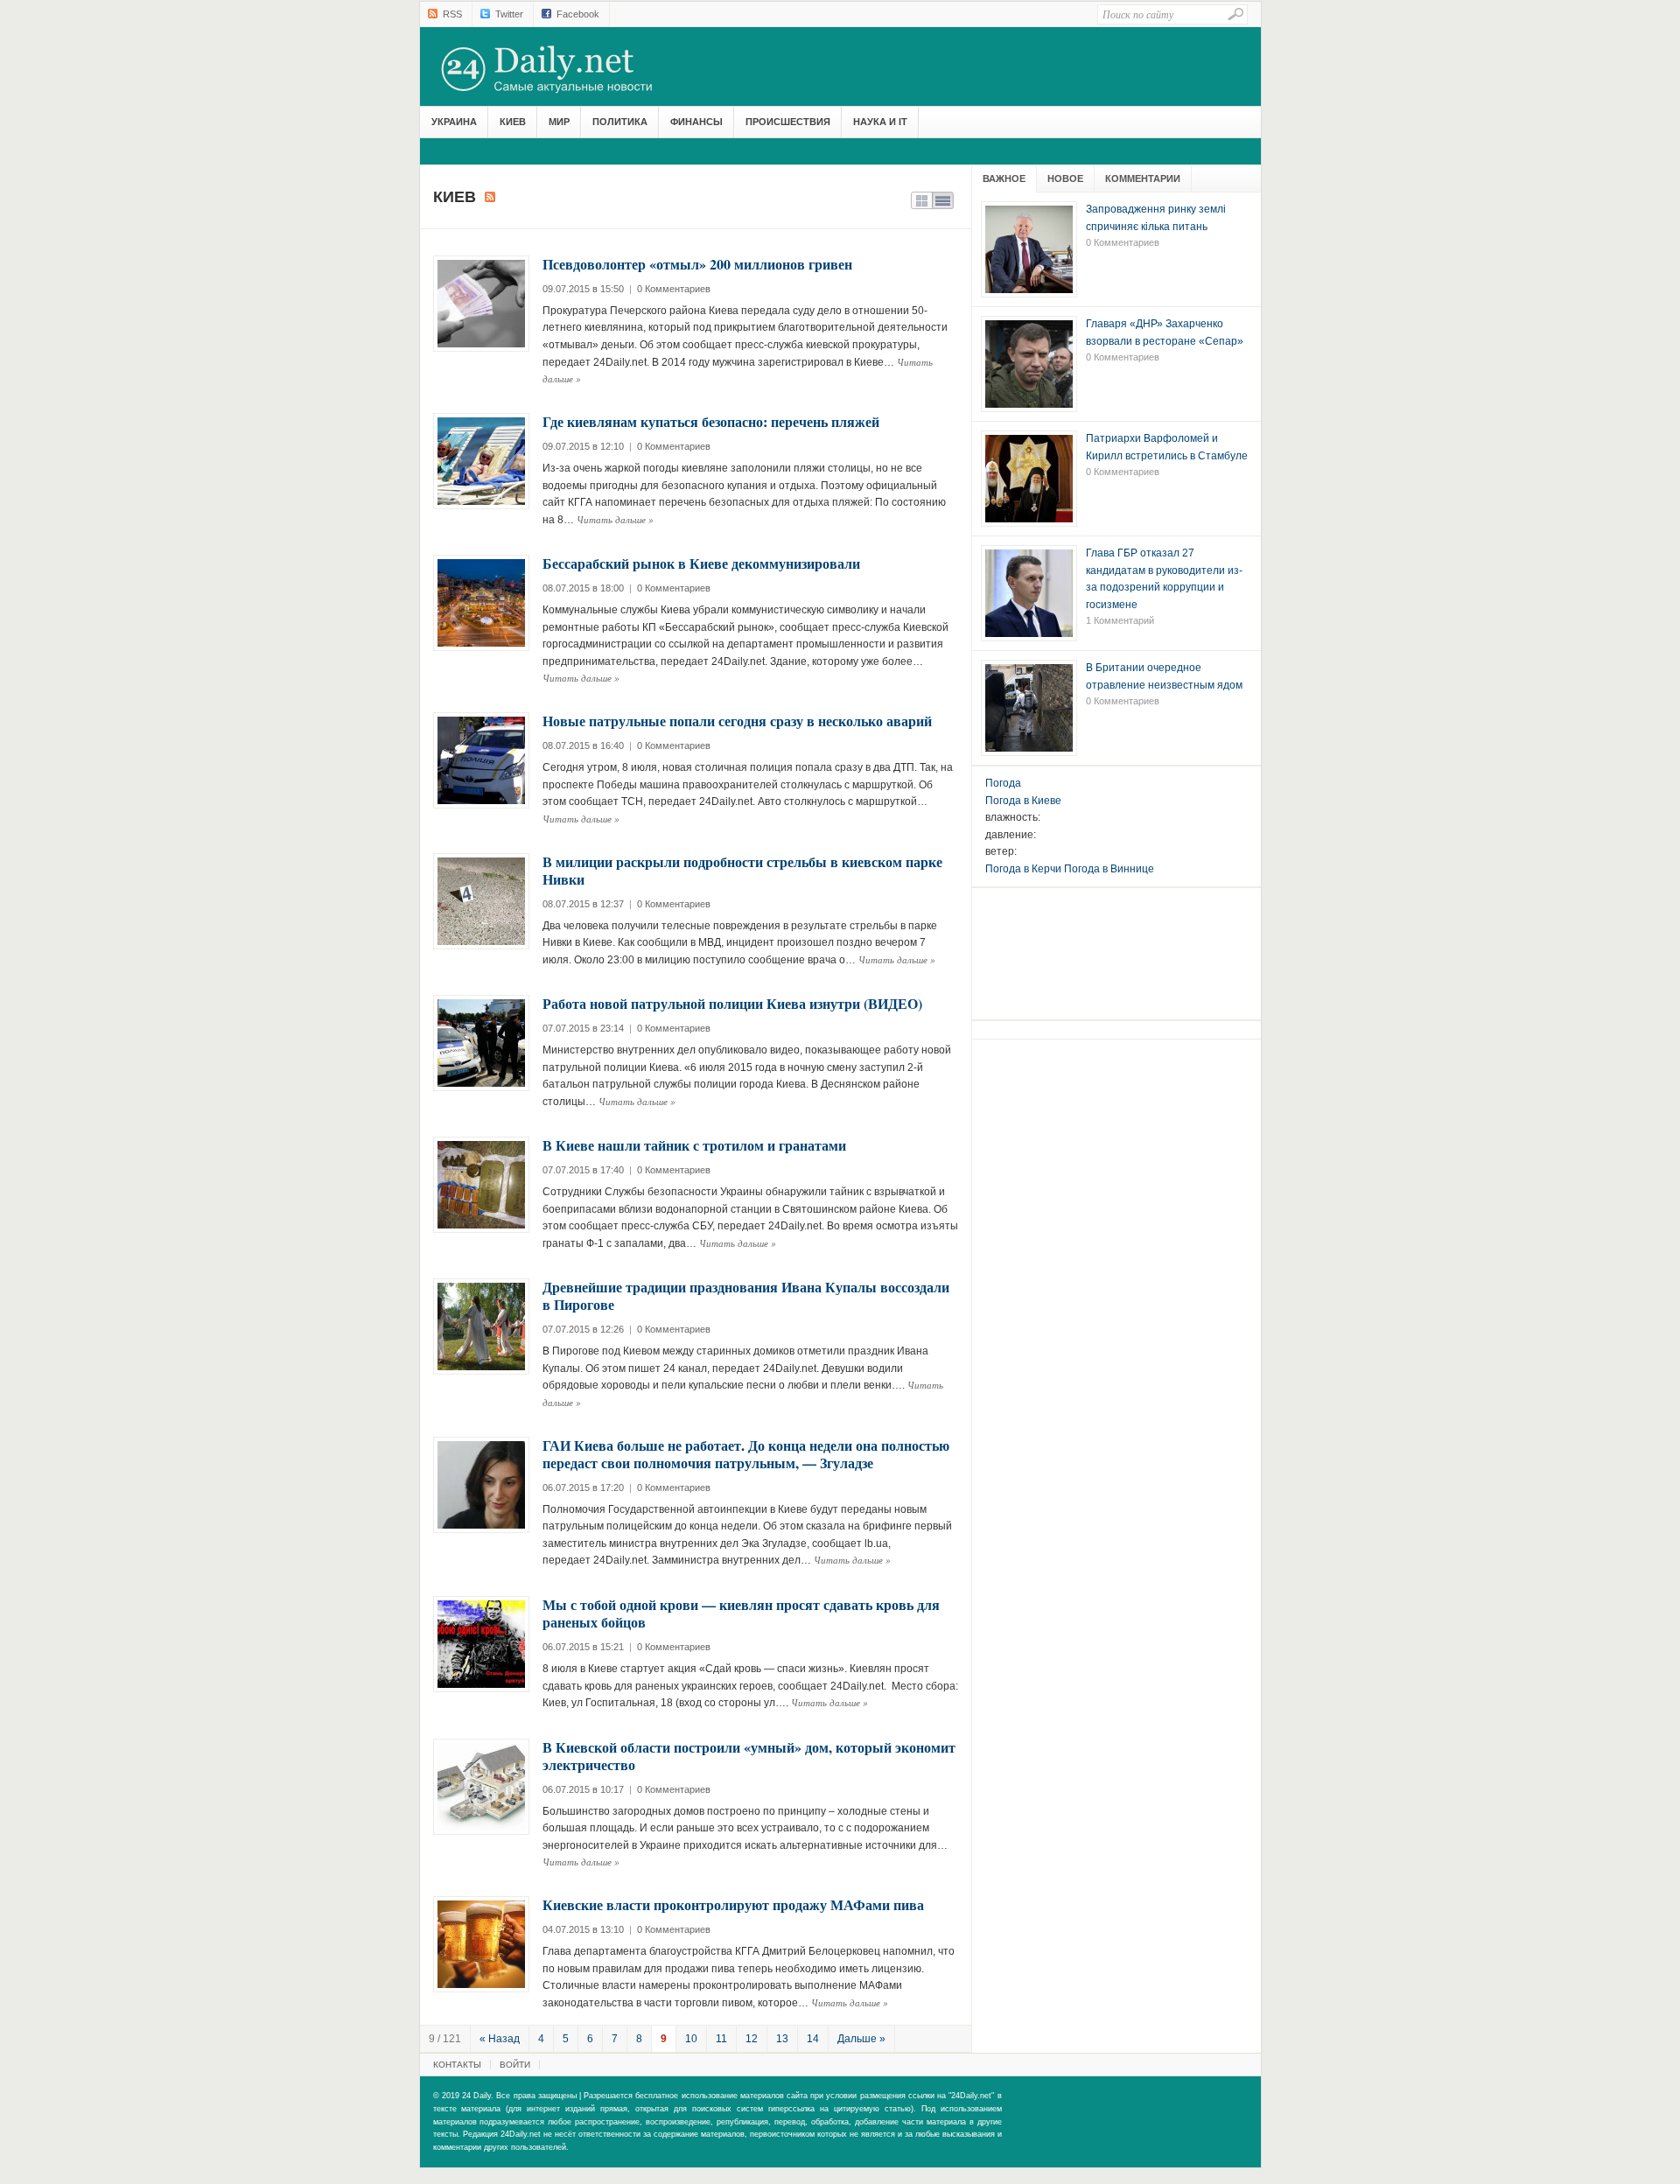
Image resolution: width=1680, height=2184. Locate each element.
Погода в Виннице (1109, 869)
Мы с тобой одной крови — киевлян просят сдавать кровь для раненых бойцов (741, 1613)
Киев (513, 122)
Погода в (1023, 801)
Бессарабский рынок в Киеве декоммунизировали (701, 563)
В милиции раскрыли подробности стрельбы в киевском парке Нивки (742, 870)
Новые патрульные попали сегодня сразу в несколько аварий (737, 721)
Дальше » (861, 2039)
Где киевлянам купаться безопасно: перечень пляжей (711, 421)
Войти (515, 2065)
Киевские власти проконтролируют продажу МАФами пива (733, 1904)
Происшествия (788, 122)
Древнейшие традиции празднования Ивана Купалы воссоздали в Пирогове (746, 1295)
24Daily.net (564, 69)
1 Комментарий (1120, 620)
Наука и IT (880, 122)
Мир (559, 122)
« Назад (500, 2039)
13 (782, 2039)
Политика (620, 122)
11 (721, 2039)
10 (691, 2039)
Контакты (457, 2065)
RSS (452, 14)
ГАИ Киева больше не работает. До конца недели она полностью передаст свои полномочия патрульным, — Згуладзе (746, 1454)
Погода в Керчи (1023, 869)
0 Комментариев (674, 289)
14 (813, 2039)
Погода (1003, 783)
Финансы (696, 122)
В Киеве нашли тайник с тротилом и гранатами (694, 1145)
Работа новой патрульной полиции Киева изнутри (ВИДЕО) (732, 1003)
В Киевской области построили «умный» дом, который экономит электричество (749, 1756)
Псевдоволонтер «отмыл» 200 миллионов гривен (697, 264)
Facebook (578, 14)
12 (752, 2039)
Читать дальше (615, 519)
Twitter (509, 14)
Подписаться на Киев (490, 197)
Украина (454, 122)
